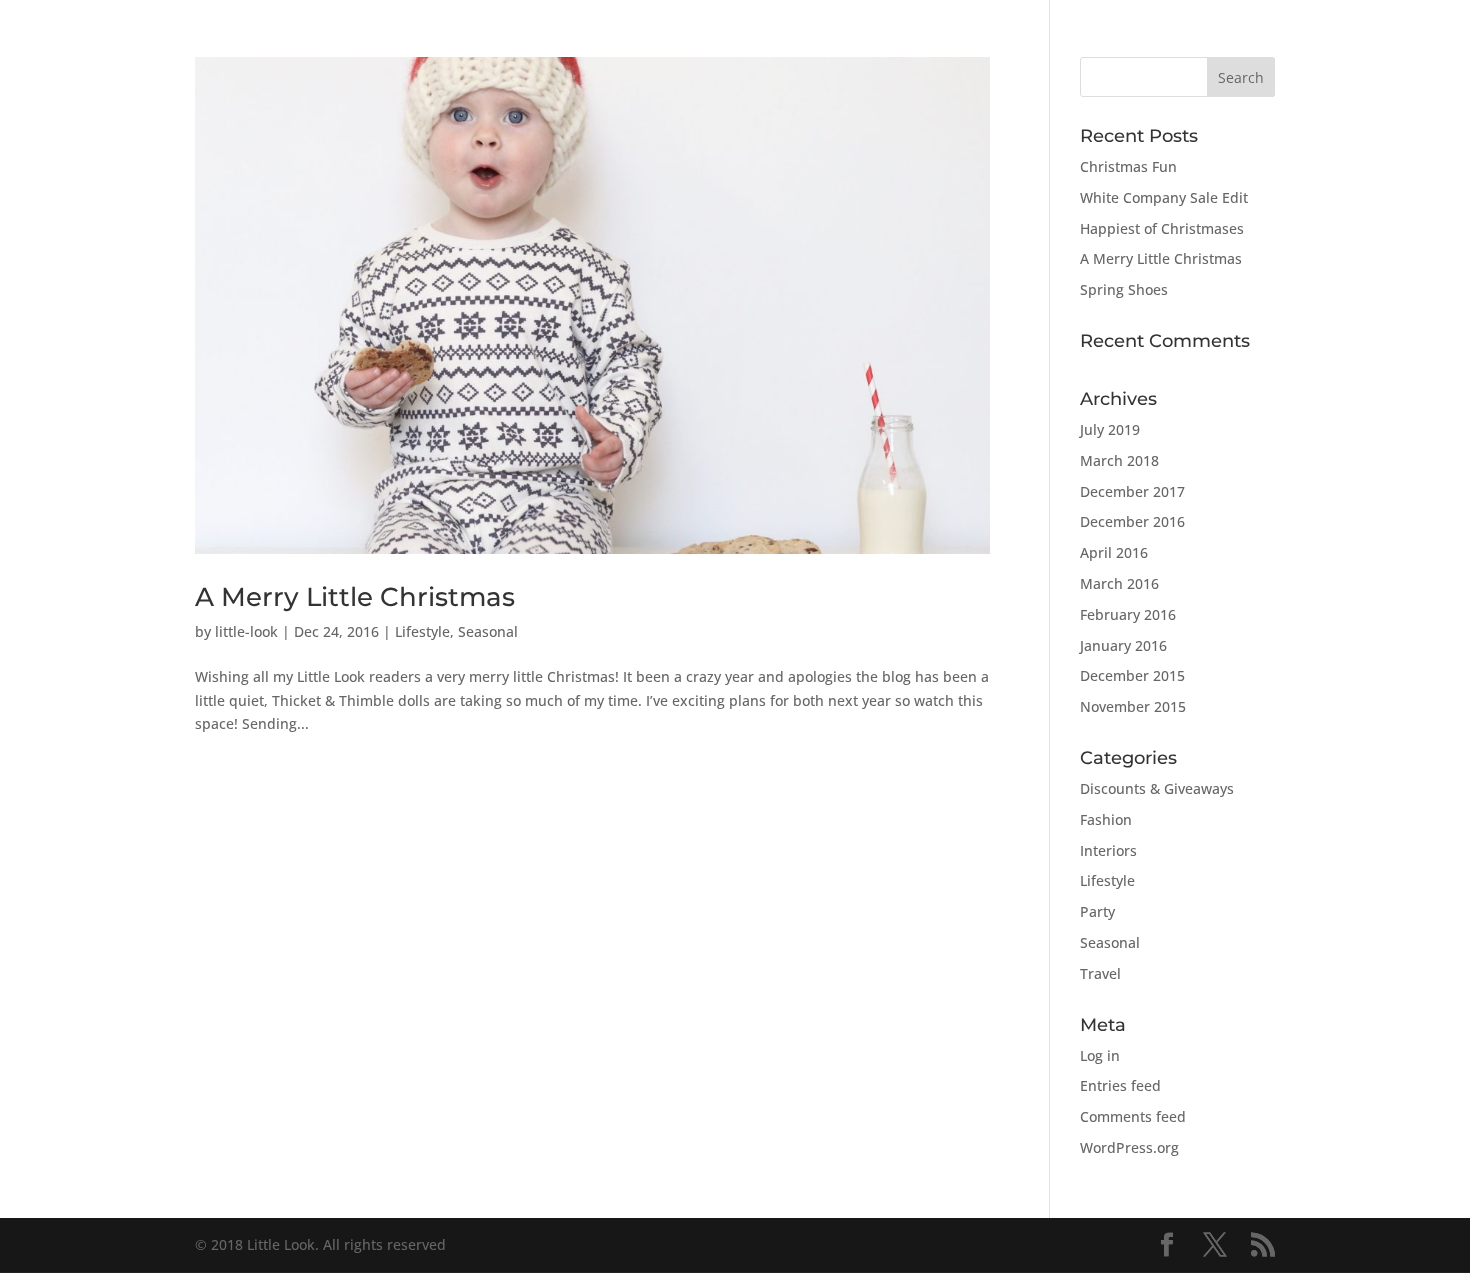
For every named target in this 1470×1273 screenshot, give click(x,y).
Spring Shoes (1124, 289)
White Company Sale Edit (1164, 197)
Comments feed (1133, 1116)
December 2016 (1132, 521)
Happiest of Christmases (1162, 228)
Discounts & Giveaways (1157, 788)
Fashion (1106, 819)
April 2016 (1114, 552)
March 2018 (1119, 460)
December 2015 (1132, 675)
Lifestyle (422, 631)
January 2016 (1123, 645)
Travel (1100, 973)
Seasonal (488, 631)
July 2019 (1110, 429)
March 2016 (1119, 583)
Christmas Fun (1128, 166)
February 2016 (1128, 614)
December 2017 (1132, 491)
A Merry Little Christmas (355, 597)
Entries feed (1120, 1085)
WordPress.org (1129, 1147)
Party (1097, 911)
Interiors (1108, 850)
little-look (246, 631)
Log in (1100, 1055)
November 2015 (1133, 706)
